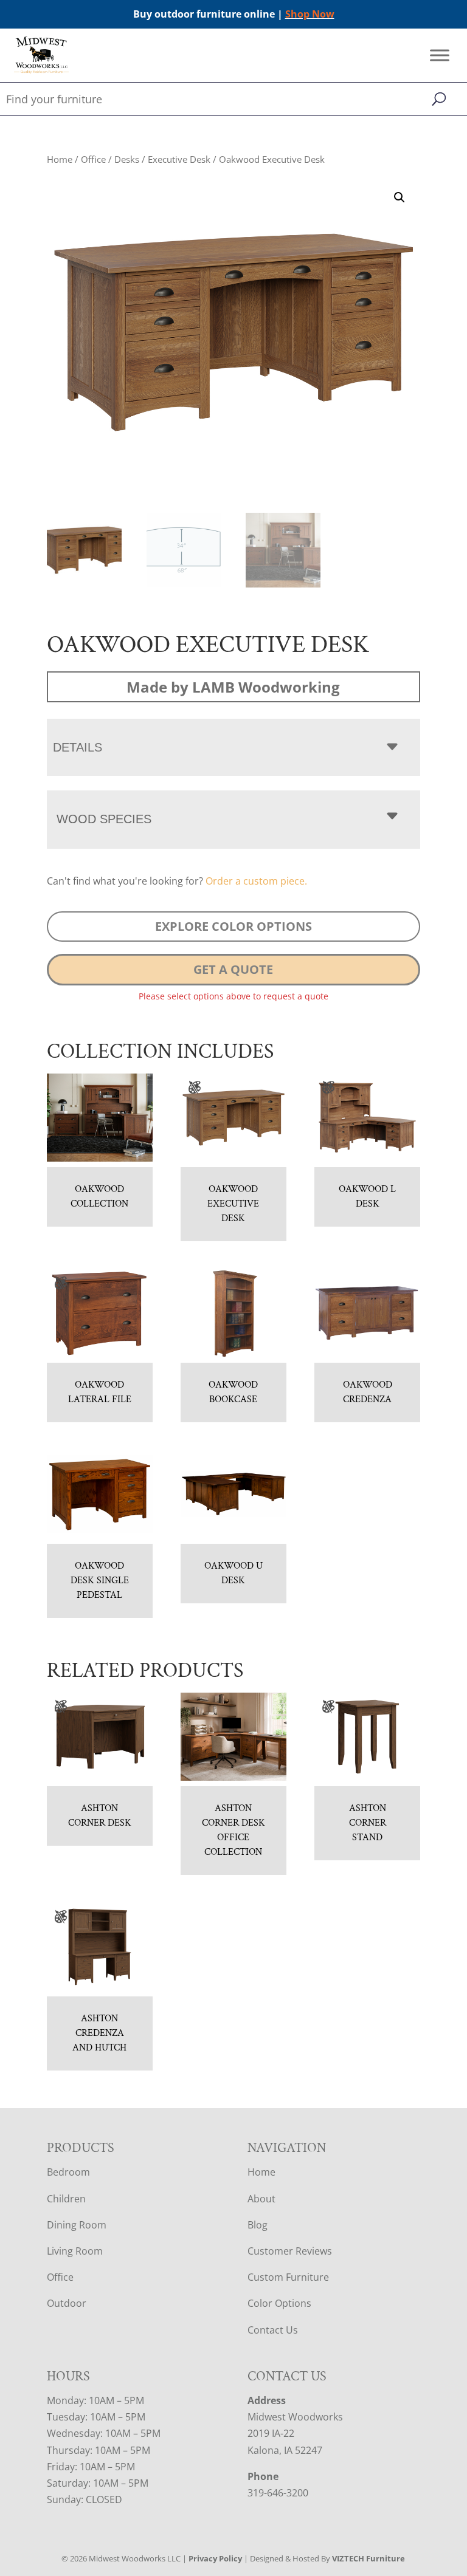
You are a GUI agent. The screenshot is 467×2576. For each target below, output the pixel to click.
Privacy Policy (215, 2558)
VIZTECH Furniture (368, 2558)
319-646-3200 (278, 2493)
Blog (258, 2225)
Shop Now (310, 14)
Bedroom (68, 2172)
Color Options (279, 2303)
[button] (400, 197)
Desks (127, 159)
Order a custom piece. (256, 881)
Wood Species (104, 819)
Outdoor (67, 2303)
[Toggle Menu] (440, 56)
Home (60, 159)
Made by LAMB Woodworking (233, 687)
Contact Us (273, 2330)
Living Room (75, 2251)
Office (93, 159)
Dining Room (77, 2225)
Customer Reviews (290, 2251)
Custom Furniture (288, 2277)
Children (66, 2199)
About (261, 2199)
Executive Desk (179, 159)
